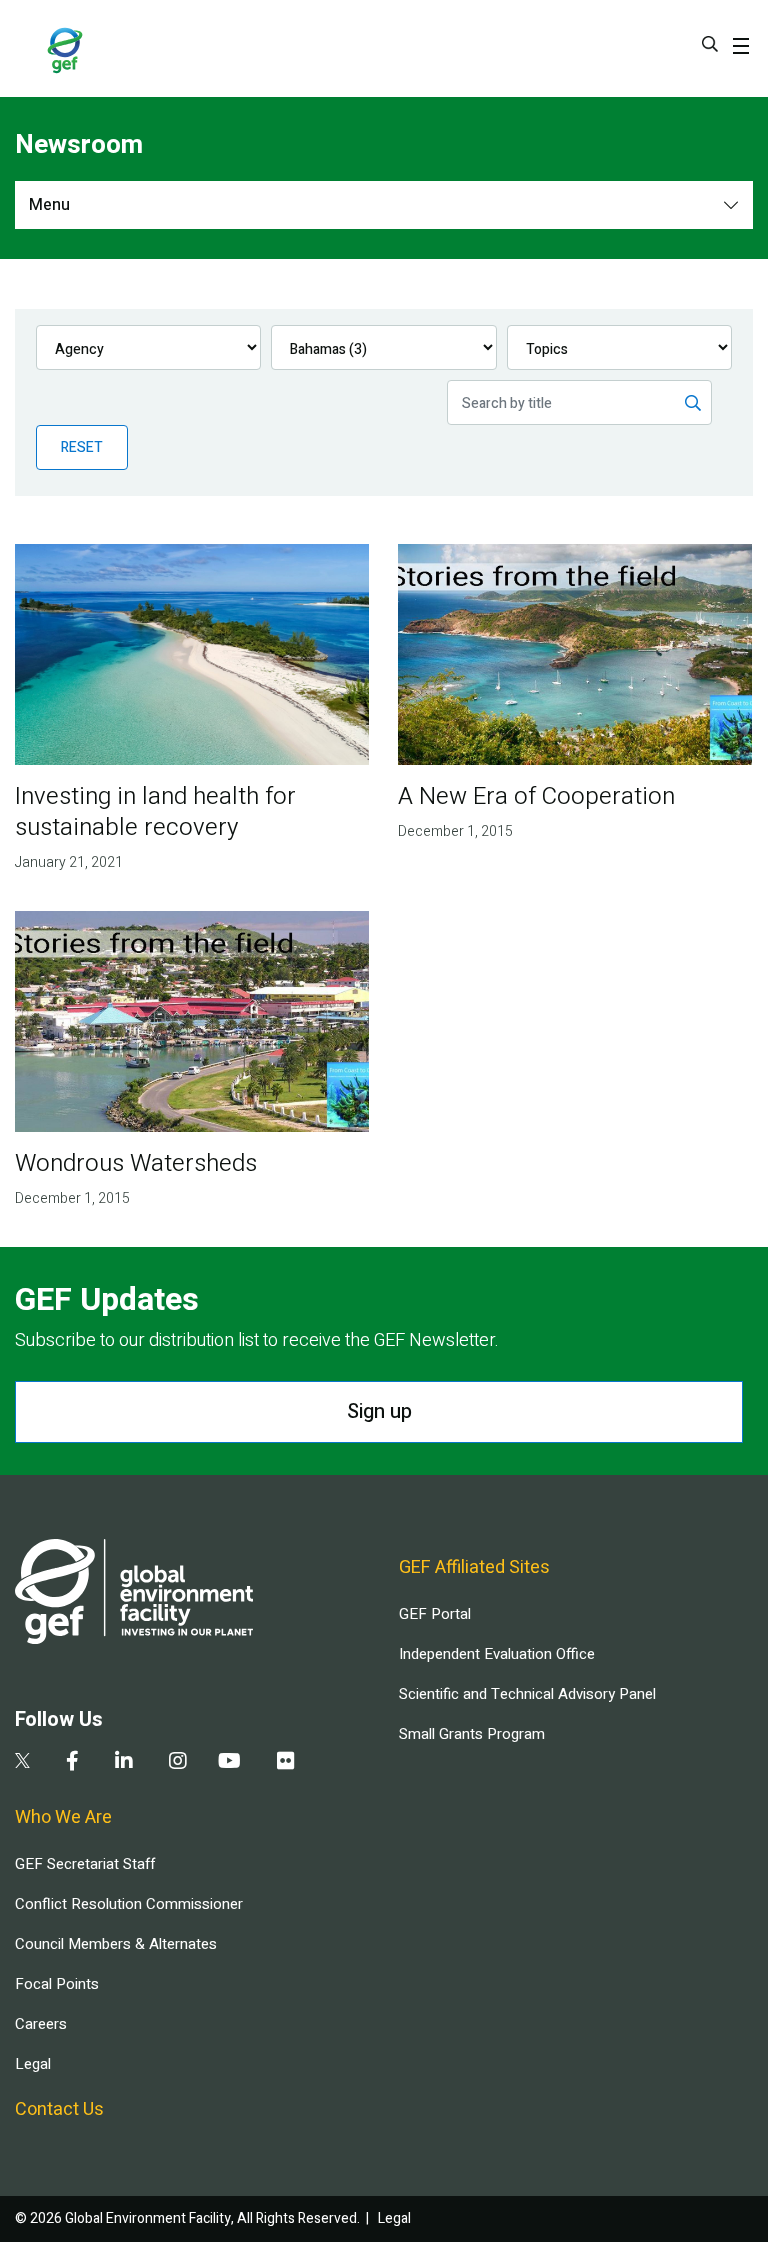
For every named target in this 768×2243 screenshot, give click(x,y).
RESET (82, 447)
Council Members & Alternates (116, 1944)
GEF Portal (435, 1614)
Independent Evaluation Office (497, 1654)
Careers (41, 2024)
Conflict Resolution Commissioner (129, 1904)
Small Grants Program (472, 1734)
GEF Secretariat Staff (85, 1864)
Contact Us (59, 2109)
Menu (49, 205)
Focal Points (57, 1984)
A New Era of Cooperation (536, 796)
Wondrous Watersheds (136, 1163)
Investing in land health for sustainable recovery (155, 812)
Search (710, 44)
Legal (33, 2064)
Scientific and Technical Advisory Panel (527, 1694)
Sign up (379, 1411)
